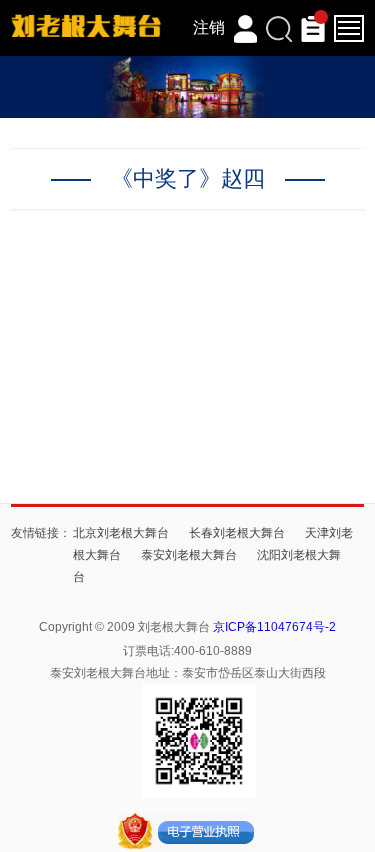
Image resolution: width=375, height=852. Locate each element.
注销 (209, 27)
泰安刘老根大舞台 (189, 555)
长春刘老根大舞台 (237, 533)
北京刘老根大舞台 (121, 533)
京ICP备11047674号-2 (274, 627)
